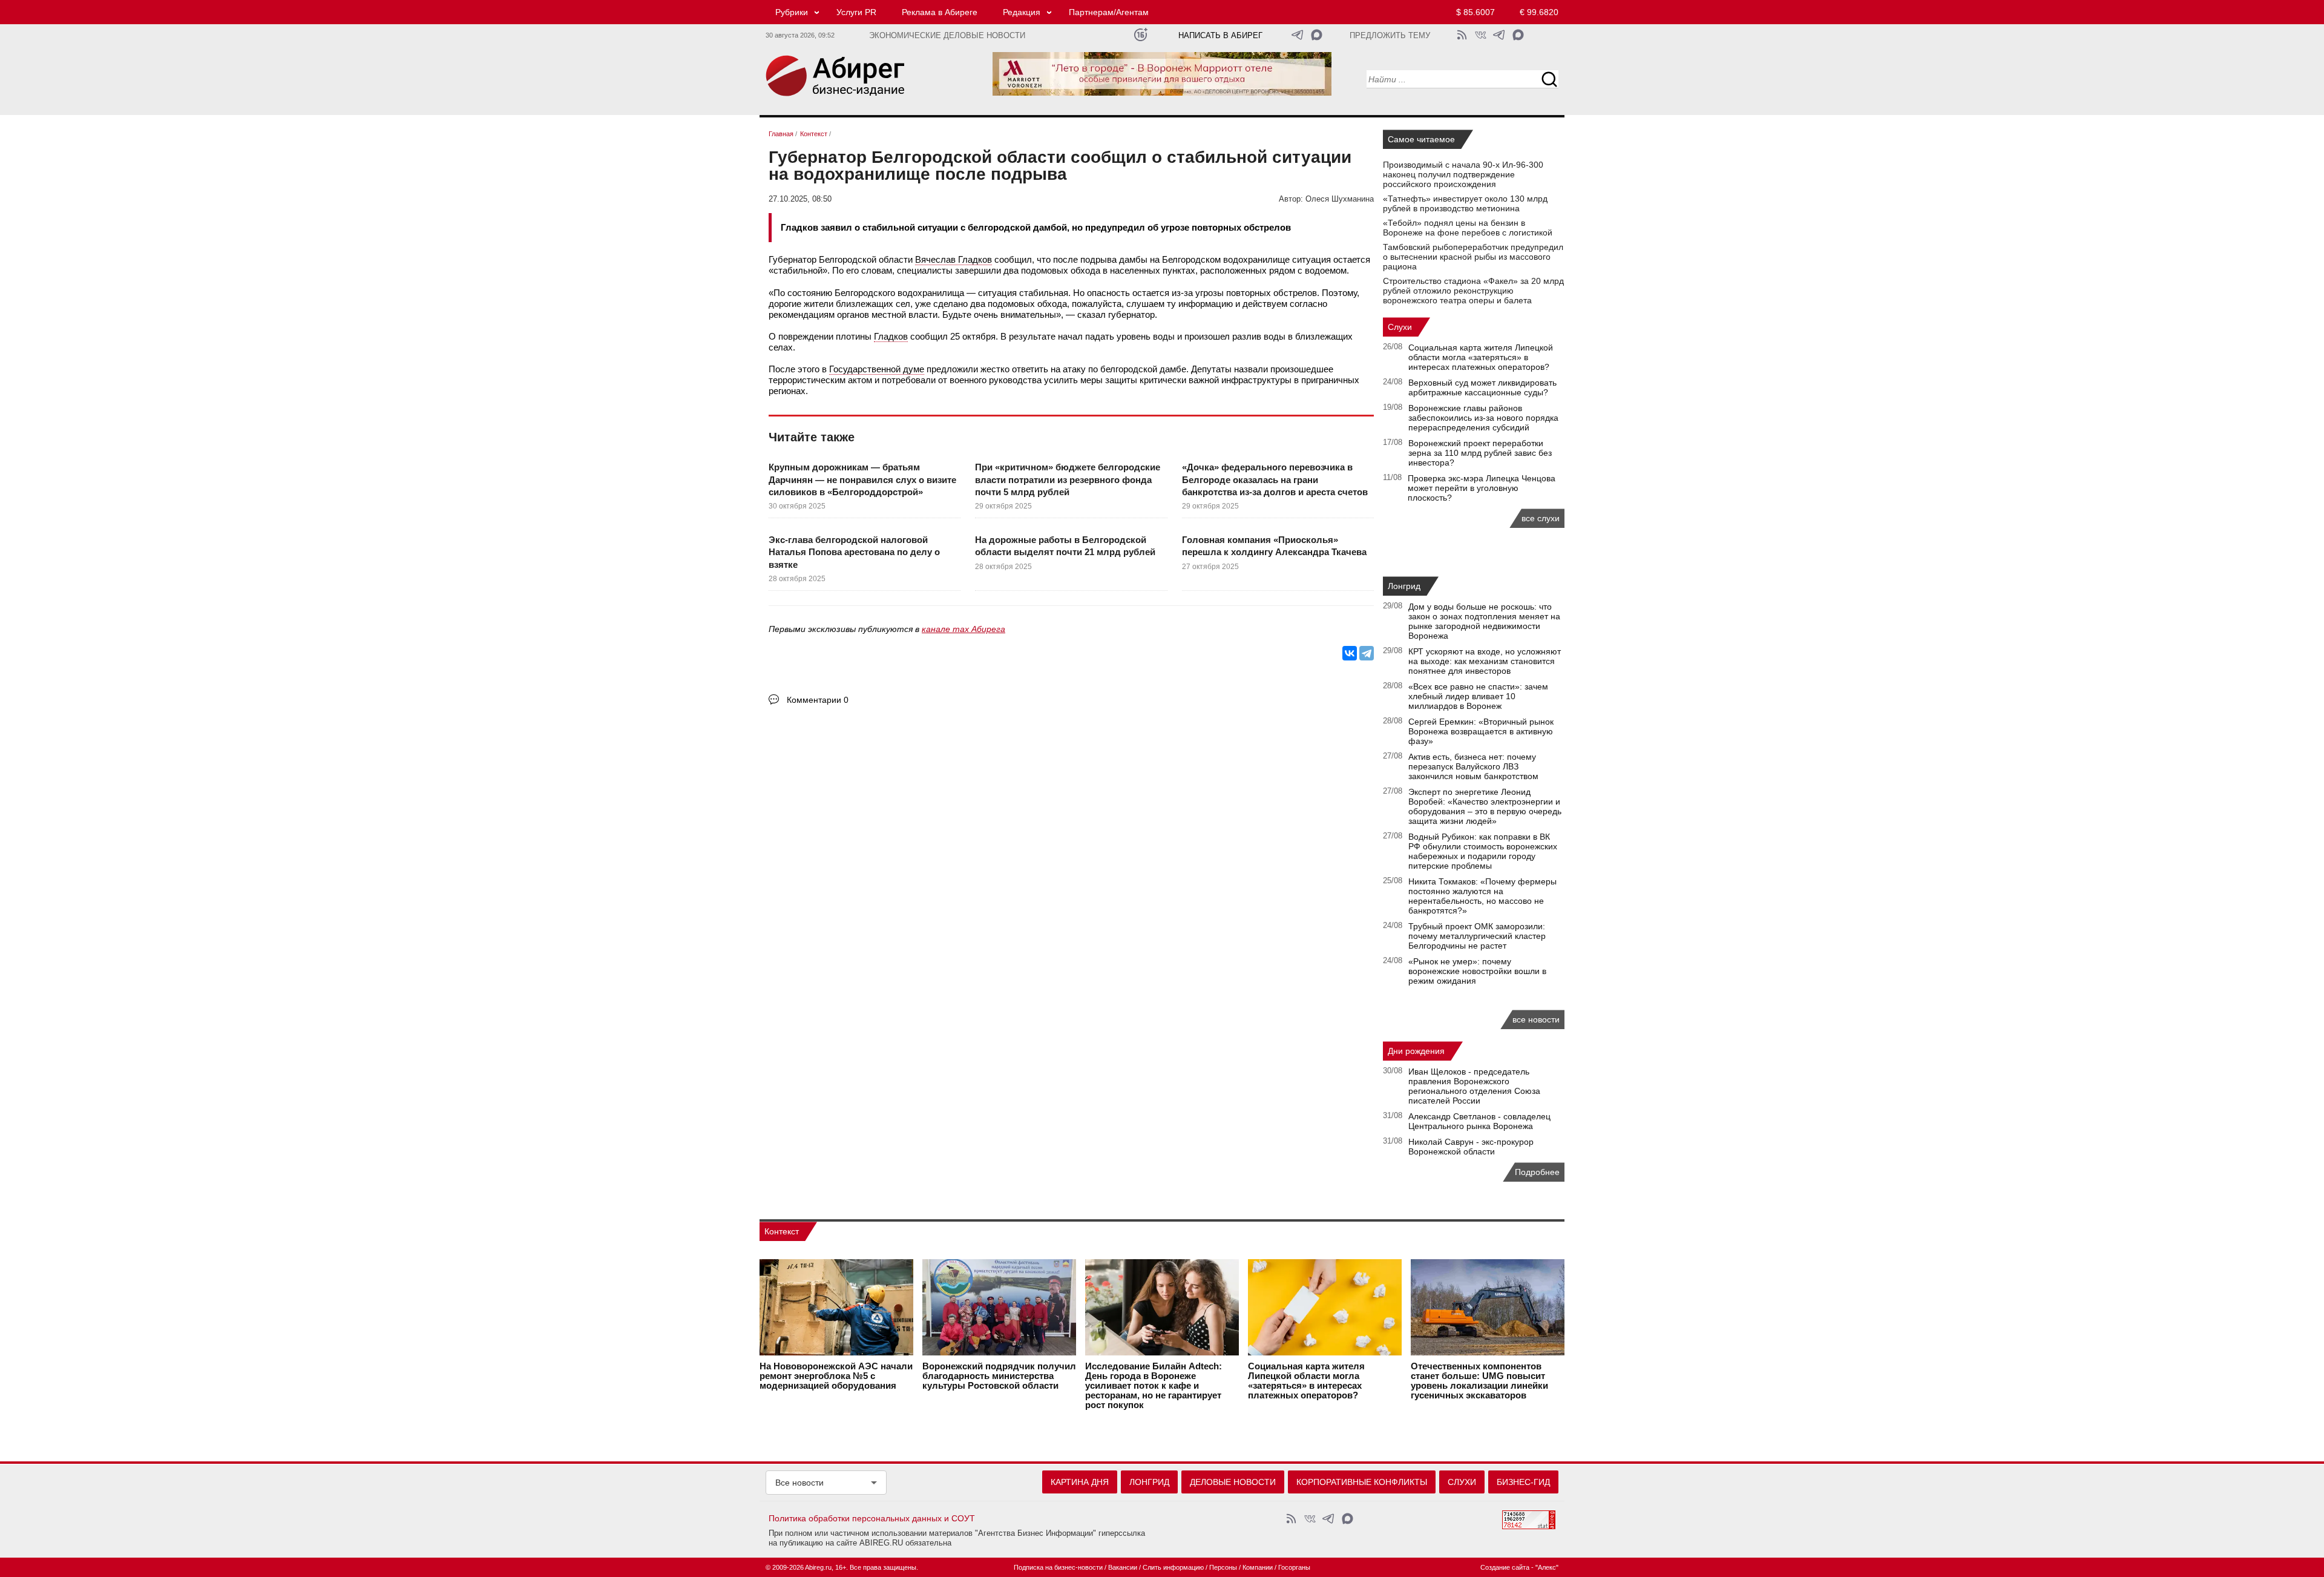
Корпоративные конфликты (1362, 1482)
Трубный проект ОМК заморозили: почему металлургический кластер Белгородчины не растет (1477, 936)
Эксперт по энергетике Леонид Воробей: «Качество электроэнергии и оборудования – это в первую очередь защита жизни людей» (1485, 806)
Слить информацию (1173, 1567)
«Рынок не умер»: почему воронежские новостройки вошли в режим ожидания (1477, 971)
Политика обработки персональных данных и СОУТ (872, 1518)
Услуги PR (856, 12)
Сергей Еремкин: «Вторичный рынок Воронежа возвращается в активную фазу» (1481, 731)
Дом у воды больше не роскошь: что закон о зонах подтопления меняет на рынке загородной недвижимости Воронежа (1484, 621)
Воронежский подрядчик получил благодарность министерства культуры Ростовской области (999, 1376)
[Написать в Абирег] (1317, 35)
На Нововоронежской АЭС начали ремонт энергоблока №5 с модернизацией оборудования (836, 1376)
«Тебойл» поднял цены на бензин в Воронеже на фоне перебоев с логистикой (1468, 228)
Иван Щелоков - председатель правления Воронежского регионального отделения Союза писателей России (1474, 1086)
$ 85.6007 (1475, 12)
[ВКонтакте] (1350, 653)
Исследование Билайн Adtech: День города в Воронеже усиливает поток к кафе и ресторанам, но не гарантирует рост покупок (1154, 1386)
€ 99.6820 (1539, 12)
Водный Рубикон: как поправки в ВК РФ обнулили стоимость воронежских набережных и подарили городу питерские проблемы (1483, 851)
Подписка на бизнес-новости (1058, 1567)
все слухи (1541, 518)
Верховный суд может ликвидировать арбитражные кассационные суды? (1482, 387)
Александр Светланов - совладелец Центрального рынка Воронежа (1479, 1121)
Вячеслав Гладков (954, 259)
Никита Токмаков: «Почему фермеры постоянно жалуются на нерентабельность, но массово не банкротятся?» (1482, 896)
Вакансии (1123, 1567)
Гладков (891, 336)
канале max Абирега (963, 629)
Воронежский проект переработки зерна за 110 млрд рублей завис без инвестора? (1480, 453)
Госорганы (1294, 1567)
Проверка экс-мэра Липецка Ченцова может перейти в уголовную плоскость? (1482, 488)
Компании (1258, 1567)
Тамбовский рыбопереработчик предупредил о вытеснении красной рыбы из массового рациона (1473, 257)
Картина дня (1080, 1482)
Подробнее (1537, 1172)
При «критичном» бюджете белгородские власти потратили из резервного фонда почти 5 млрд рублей (1068, 479)
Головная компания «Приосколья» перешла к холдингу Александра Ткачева (1274, 546)
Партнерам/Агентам (1109, 12)
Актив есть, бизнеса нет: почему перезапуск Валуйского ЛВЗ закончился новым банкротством (1473, 766)
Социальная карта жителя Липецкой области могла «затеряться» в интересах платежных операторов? (1481, 357)
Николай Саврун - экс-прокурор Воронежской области (1471, 1147)
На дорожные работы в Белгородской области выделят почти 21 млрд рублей (1065, 546)
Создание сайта (1505, 1567)
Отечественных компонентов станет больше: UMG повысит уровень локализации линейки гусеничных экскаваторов (1479, 1381)
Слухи (1400, 327)
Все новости (799, 1483)
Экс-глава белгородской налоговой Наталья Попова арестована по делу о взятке (854, 552)
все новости (1536, 1019)
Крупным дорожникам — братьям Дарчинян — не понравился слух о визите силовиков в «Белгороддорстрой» (862, 479)
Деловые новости (1233, 1482)
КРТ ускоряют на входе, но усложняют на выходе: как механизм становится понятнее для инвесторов (1485, 661)
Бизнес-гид (1523, 1482)
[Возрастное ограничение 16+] (1141, 35)
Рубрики (792, 12)
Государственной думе (877, 369)
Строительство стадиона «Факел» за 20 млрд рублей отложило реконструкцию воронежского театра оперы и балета (1473, 291)
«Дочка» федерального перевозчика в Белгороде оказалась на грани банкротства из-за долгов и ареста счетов (1275, 479)
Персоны (1223, 1567)
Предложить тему (1390, 36)
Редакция (1022, 12)
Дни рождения (1416, 1051)
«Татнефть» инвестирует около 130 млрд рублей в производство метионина (1465, 203)
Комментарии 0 (818, 700)
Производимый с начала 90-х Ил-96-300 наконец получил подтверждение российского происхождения (1463, 174)
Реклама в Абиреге (940, 12)
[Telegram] (1367, 653)
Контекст (782, 1231)
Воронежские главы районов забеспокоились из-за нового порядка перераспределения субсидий (1483, 418)
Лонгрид (1404, 586)
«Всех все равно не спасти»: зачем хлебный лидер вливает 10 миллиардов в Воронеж (1478, 696)
